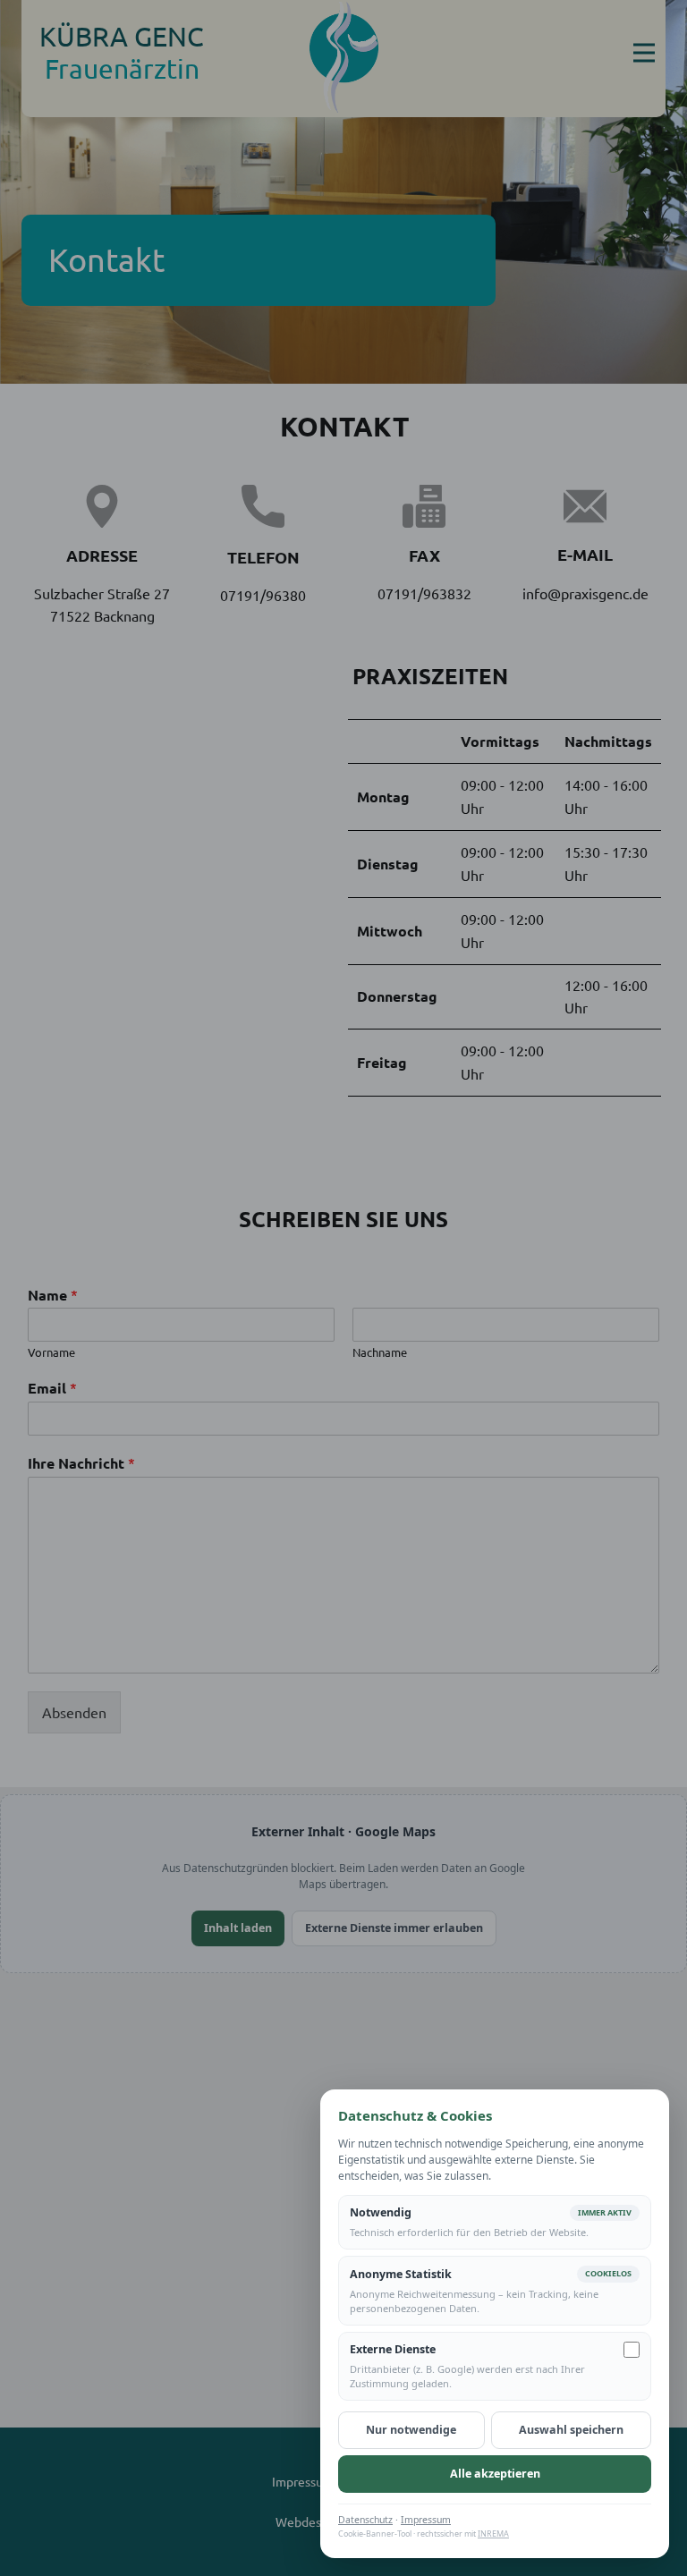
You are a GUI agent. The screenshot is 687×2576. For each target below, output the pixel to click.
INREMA (493, 2534)
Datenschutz (365, 2520)
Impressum (426, 2520)
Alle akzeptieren (495, 2474)
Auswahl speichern (571, 2430)
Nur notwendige (411, 2430)
